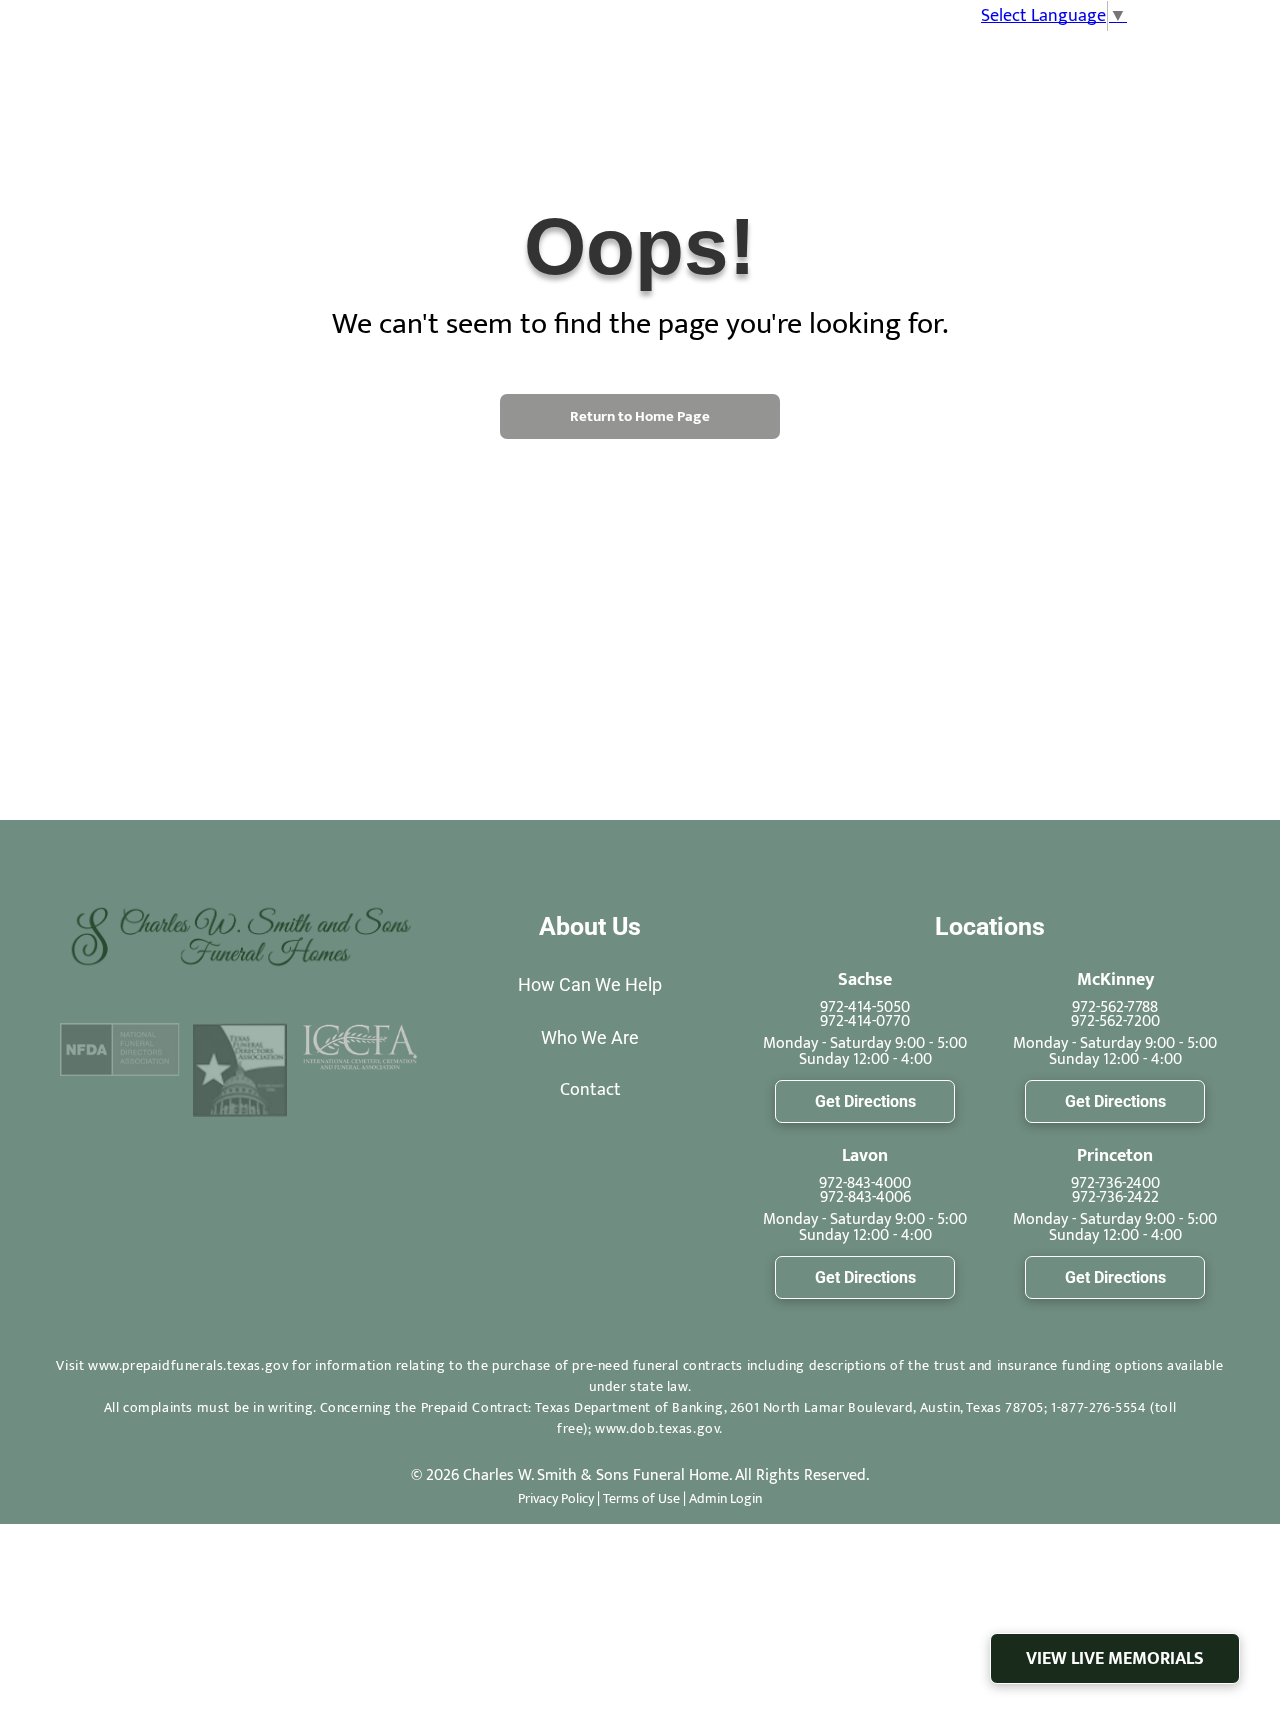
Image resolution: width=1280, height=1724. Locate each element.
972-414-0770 (865, 1021)
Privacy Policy (556, 1498)
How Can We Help (590, 984)
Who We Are (590, 1037)
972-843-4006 (865, 1197)
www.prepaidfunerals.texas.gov (188, 1365)
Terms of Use (641, 1498)
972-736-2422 (1115, 1197)
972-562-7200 (1115, 1021)
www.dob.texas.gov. (659, 1428)
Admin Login (725, 1498)
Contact (590, 1090)
